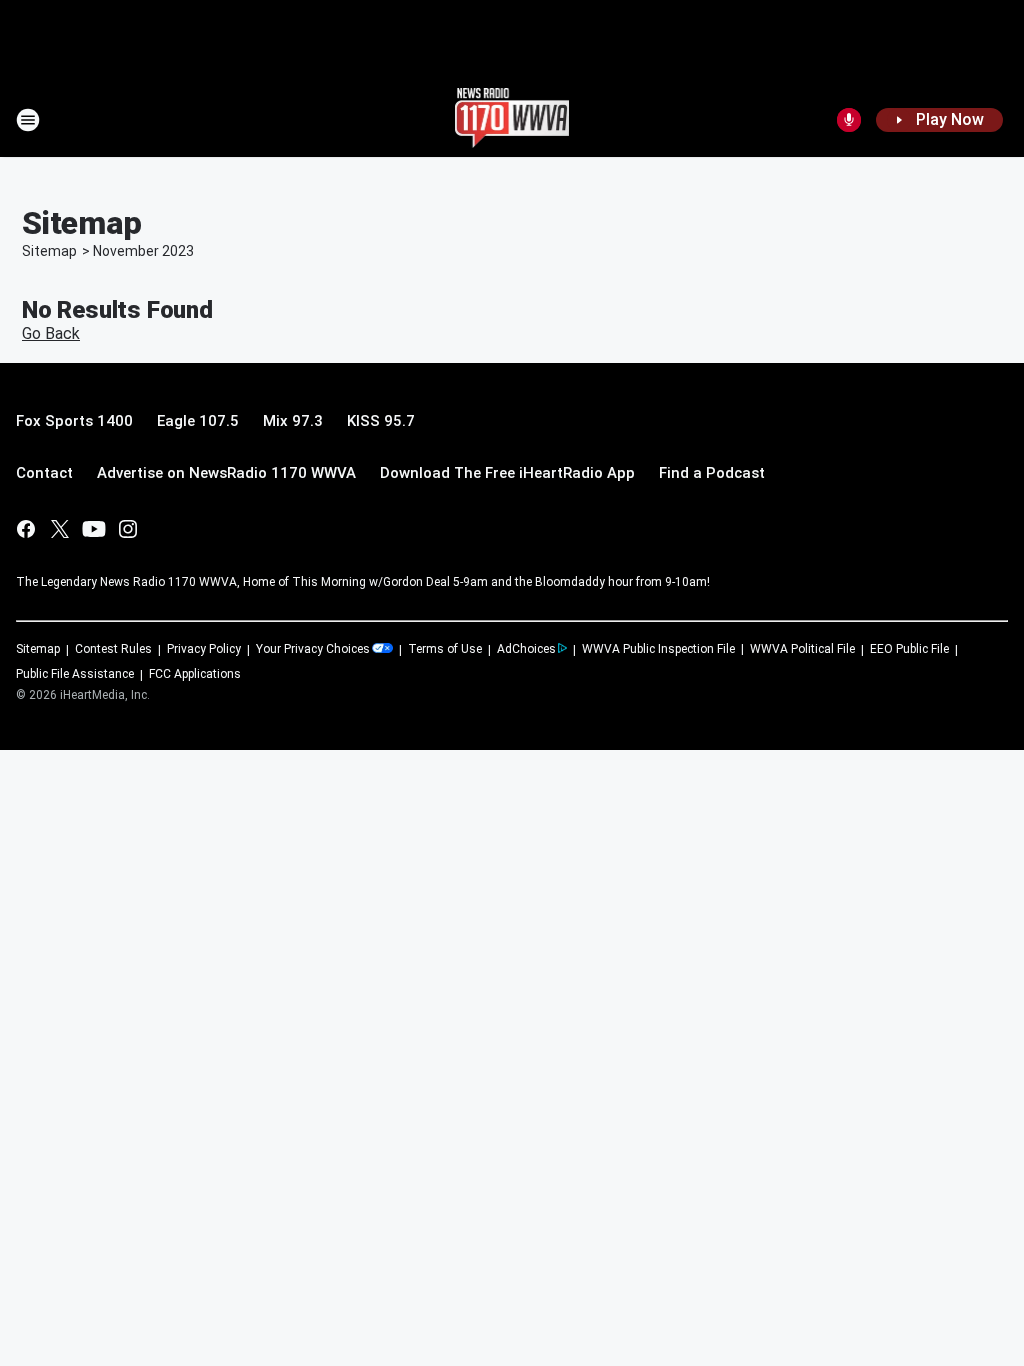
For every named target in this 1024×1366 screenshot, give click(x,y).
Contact (44, 473)
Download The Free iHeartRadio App (507, 473)
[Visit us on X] (60, 529)
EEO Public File (909, 649)
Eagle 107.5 (198, 421)
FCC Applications (195, 674)
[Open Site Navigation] (28, 120)
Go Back (51, 333)
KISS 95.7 (381, 421)
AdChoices (526, 649)
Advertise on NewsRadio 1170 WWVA (226, 473)
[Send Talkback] (849, 120)
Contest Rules (113, 649)
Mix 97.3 (293, 421)
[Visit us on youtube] (94, 529)
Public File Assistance (75, 674)
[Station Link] (512, 120)
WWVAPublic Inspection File (658, 649)
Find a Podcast (712, 473)
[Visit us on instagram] (128, 529)
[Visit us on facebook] (26, 529)
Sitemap (49, 251)
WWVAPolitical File (802, 649)
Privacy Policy (204, 649)
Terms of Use (445, 649)
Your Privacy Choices (313, 649)
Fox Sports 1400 (74, 421)
